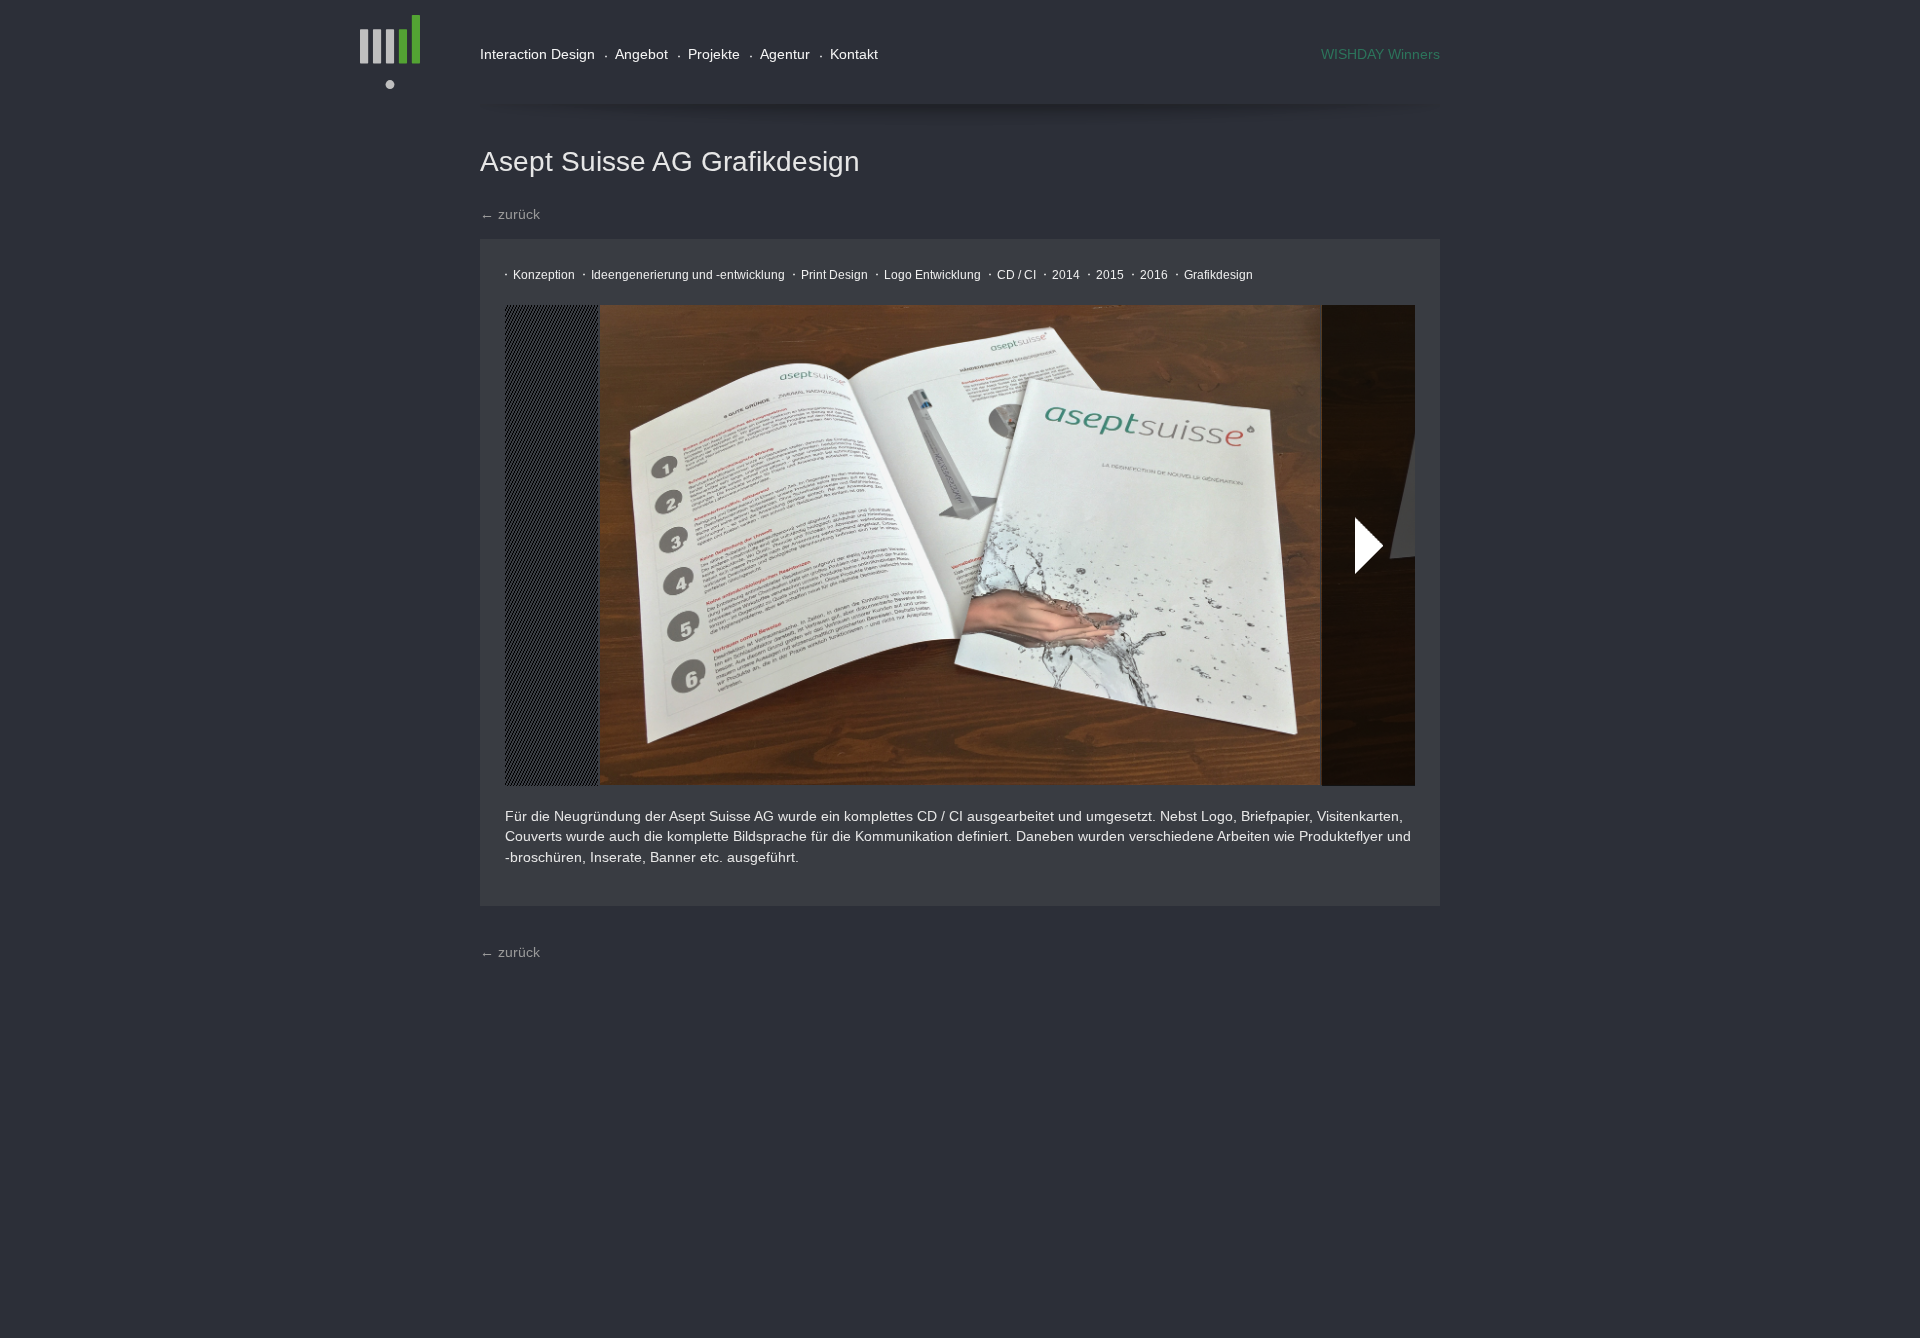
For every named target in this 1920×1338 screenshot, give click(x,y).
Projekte (714, 54)
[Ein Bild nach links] (551, 545)
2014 (1066, 275)
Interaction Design (537, 54)
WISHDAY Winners (1380, 54)
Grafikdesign (1218, 275)
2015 (1110, 275)
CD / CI (1016, 275)
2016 (1154, 275)
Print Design (834, 275)
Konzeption (544, 275)
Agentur (785, 54)
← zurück (510, 214)
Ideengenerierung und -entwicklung (688, 275)
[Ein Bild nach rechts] (1368, 545)
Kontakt (854, 54)
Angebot (641, 54)
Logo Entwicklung (932, 275)
